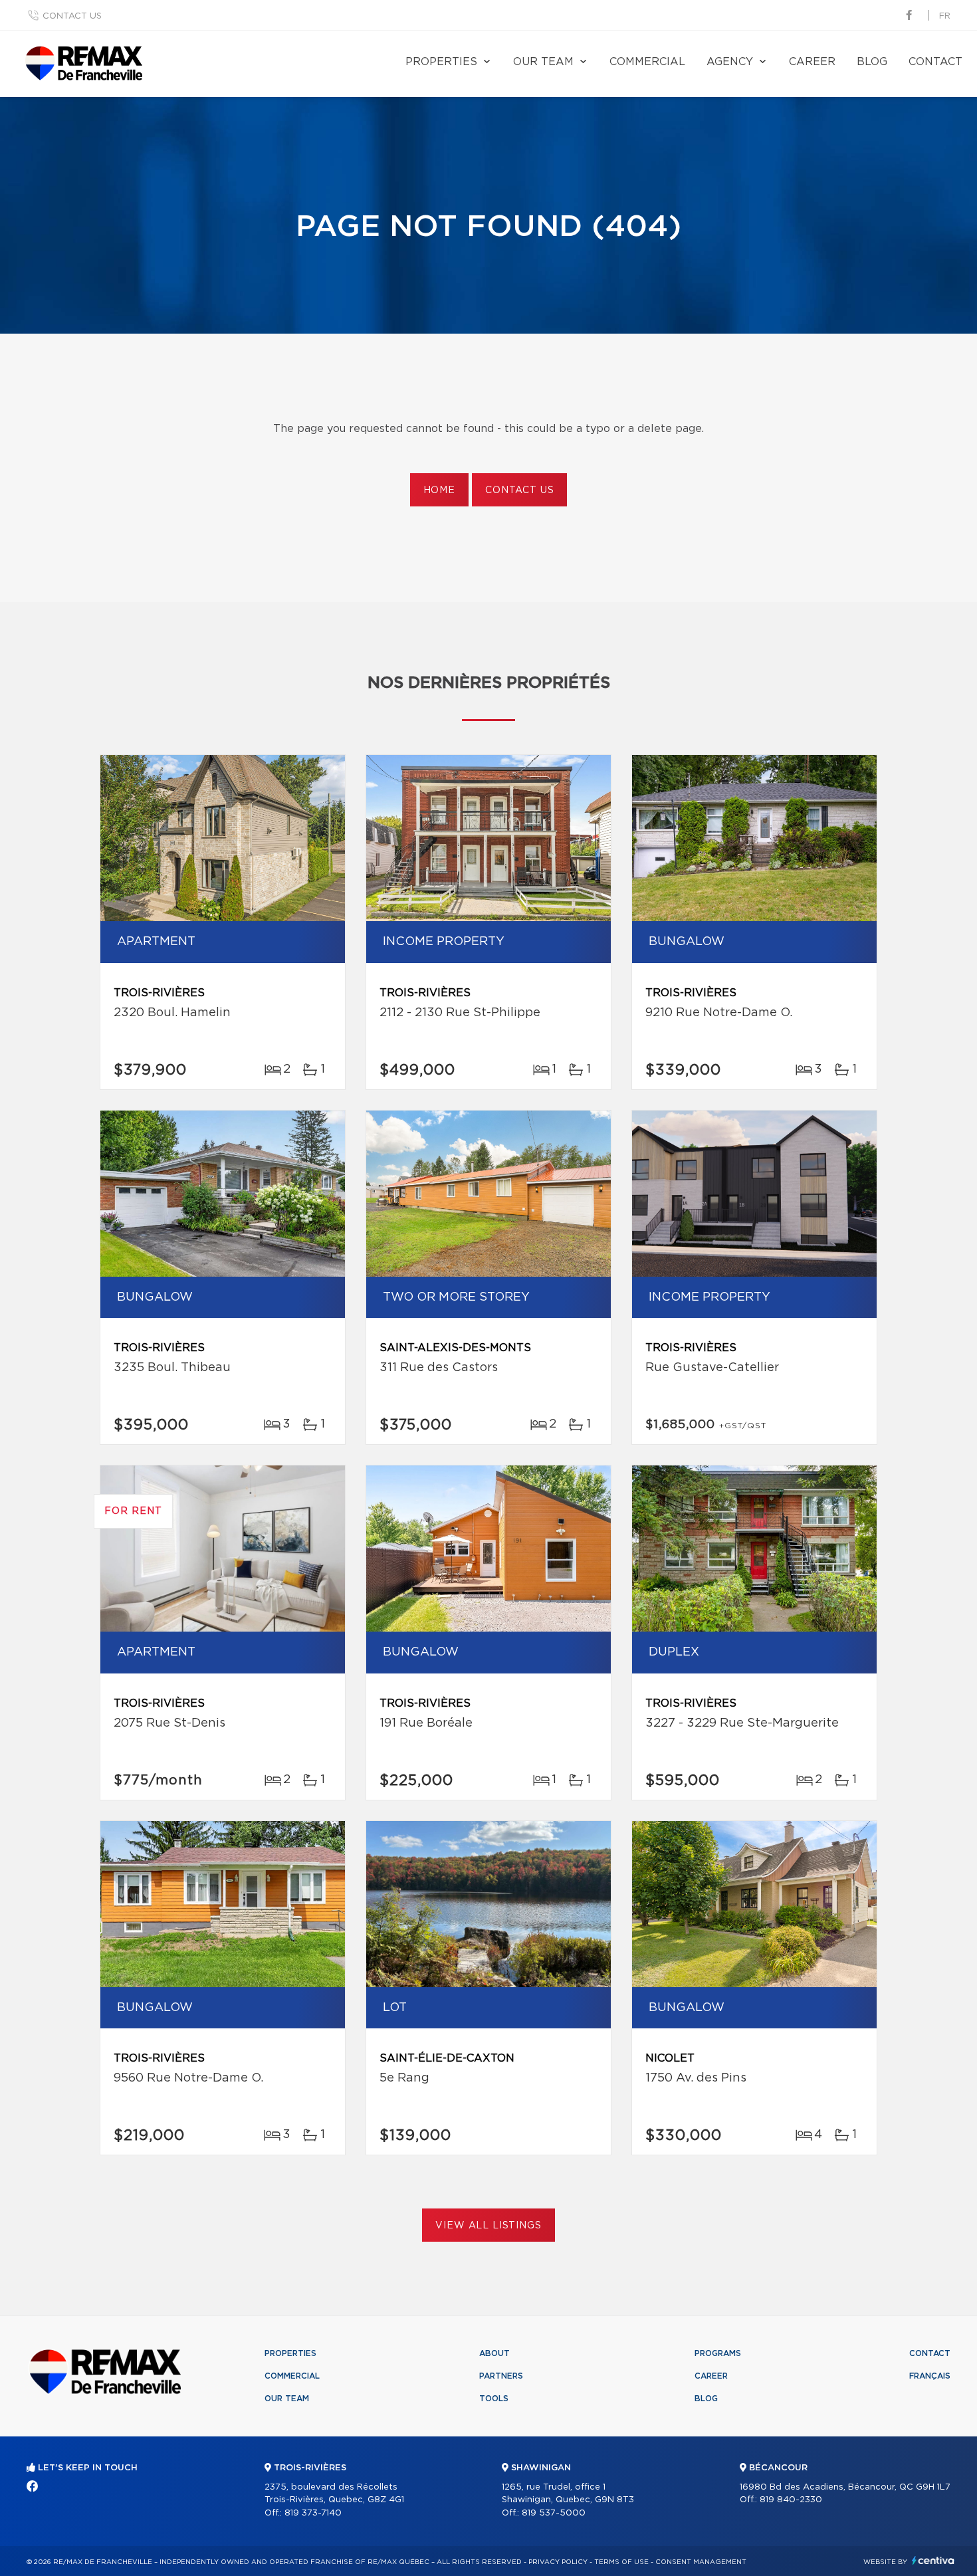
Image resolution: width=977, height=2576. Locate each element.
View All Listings (488, 2226)
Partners (501, 2376)
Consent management (701, 2562)
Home (439, 490)
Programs (718, 2353)
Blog (872, 62)
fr (945, 16)
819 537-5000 (554, 2513)
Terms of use (621, 2562)
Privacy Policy (558, 2562)
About (494, 2353)
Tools (494, 2399)
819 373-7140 (313, 2513)
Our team (543, 62)
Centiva (933, 2560)
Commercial (647, 62)
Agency (730, 62)
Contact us (72, 16)
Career (812, 62)
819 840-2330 (791, 2500)
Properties (441, 62)
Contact (935, 62)
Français (930, 2376)
